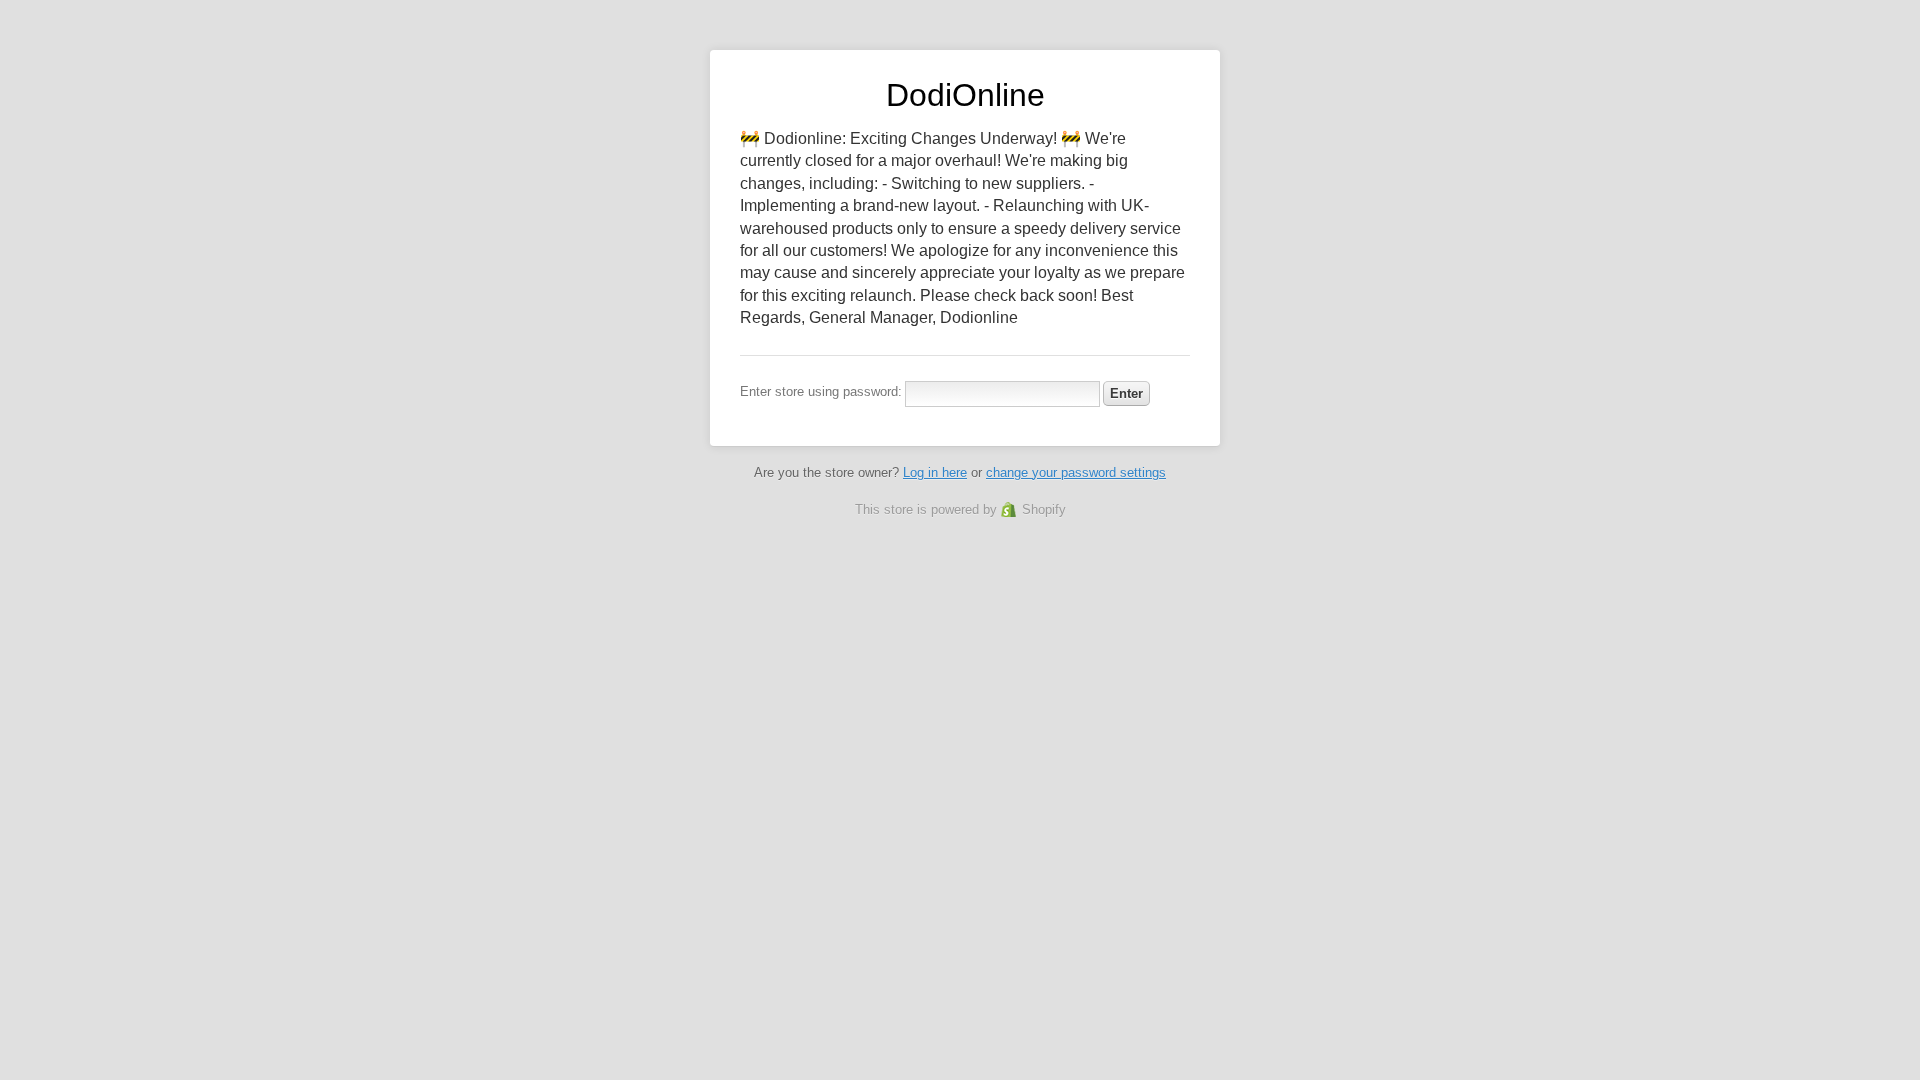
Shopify (1044, 509)
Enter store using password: (821, 391)
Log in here (935, 472)
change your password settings (1076, 472)
